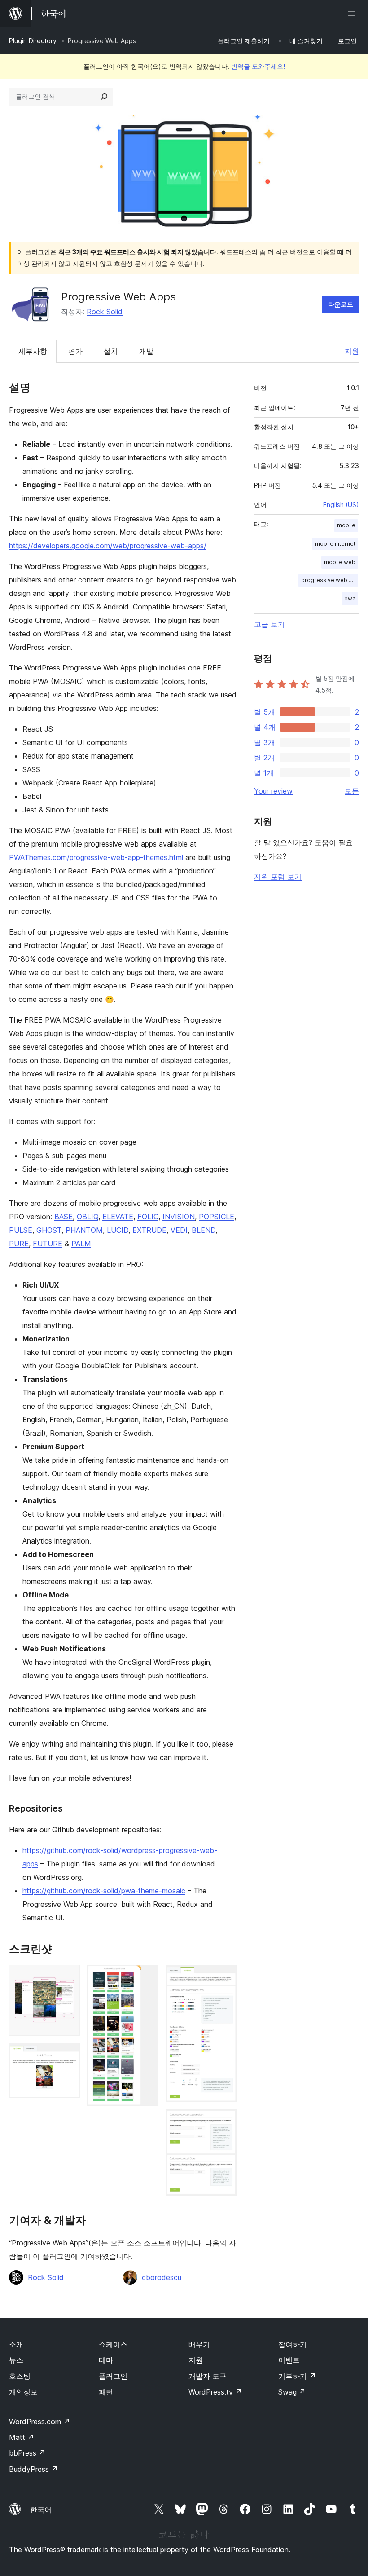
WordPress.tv (215, 2392)
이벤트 (289, 2360)
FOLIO (148, 1217)
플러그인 (113, 2376)
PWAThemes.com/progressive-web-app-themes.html (96, 857)
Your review (273, 791)
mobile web (340, 562)
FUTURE (48, 1244)
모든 (352, 791)
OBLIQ (88, 1217)
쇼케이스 (113, 2344)
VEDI (179, 1230)
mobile (346, 525)
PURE (19, 1244)
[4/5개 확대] (224, 1977)
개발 (146, 351)
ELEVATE (118, 1217)
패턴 (106, 2392)
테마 (106, 2360)
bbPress (27, 2453)
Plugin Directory (33, 41)
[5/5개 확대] (224, 2122)
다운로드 (341, 304)
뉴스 (16, 2360)
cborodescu (162, 2277)
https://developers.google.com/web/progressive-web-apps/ (108, 546)
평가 (75, 351)
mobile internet (335, 544)
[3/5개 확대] (146, 1977)
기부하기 (297, 2376)
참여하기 (293, 2344)
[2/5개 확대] (68, 2055)
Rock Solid (105, 312)
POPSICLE (217, 1217)
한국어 (41, 2510)
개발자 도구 (208, 2376)
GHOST (49, 1230)
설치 (111, 351)
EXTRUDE (149, 1230)
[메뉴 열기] (354, 13)
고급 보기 (269, 624)
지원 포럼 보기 (278, 877)
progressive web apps (330, 580)
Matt (22, 2437)
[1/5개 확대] (68, 1977)
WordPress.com (39, 2422)
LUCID (118, 1230)
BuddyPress (33, 2469)
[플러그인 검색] (104, 97)
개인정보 (23, 2392)
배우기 (199, 2344)
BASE (64, 1217)
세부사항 (33, 351)
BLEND (204, 1230)
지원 (352, 351)
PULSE (21, 1230)
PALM (81, 1244)
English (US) (341, 505)
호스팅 (20, 2376)
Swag (292, 2392)
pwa (350, 598)
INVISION (179, 1217)
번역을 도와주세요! (258, 66)
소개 (16, 2344)
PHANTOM (84, 1230)
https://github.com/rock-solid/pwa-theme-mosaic (104, 1891)
